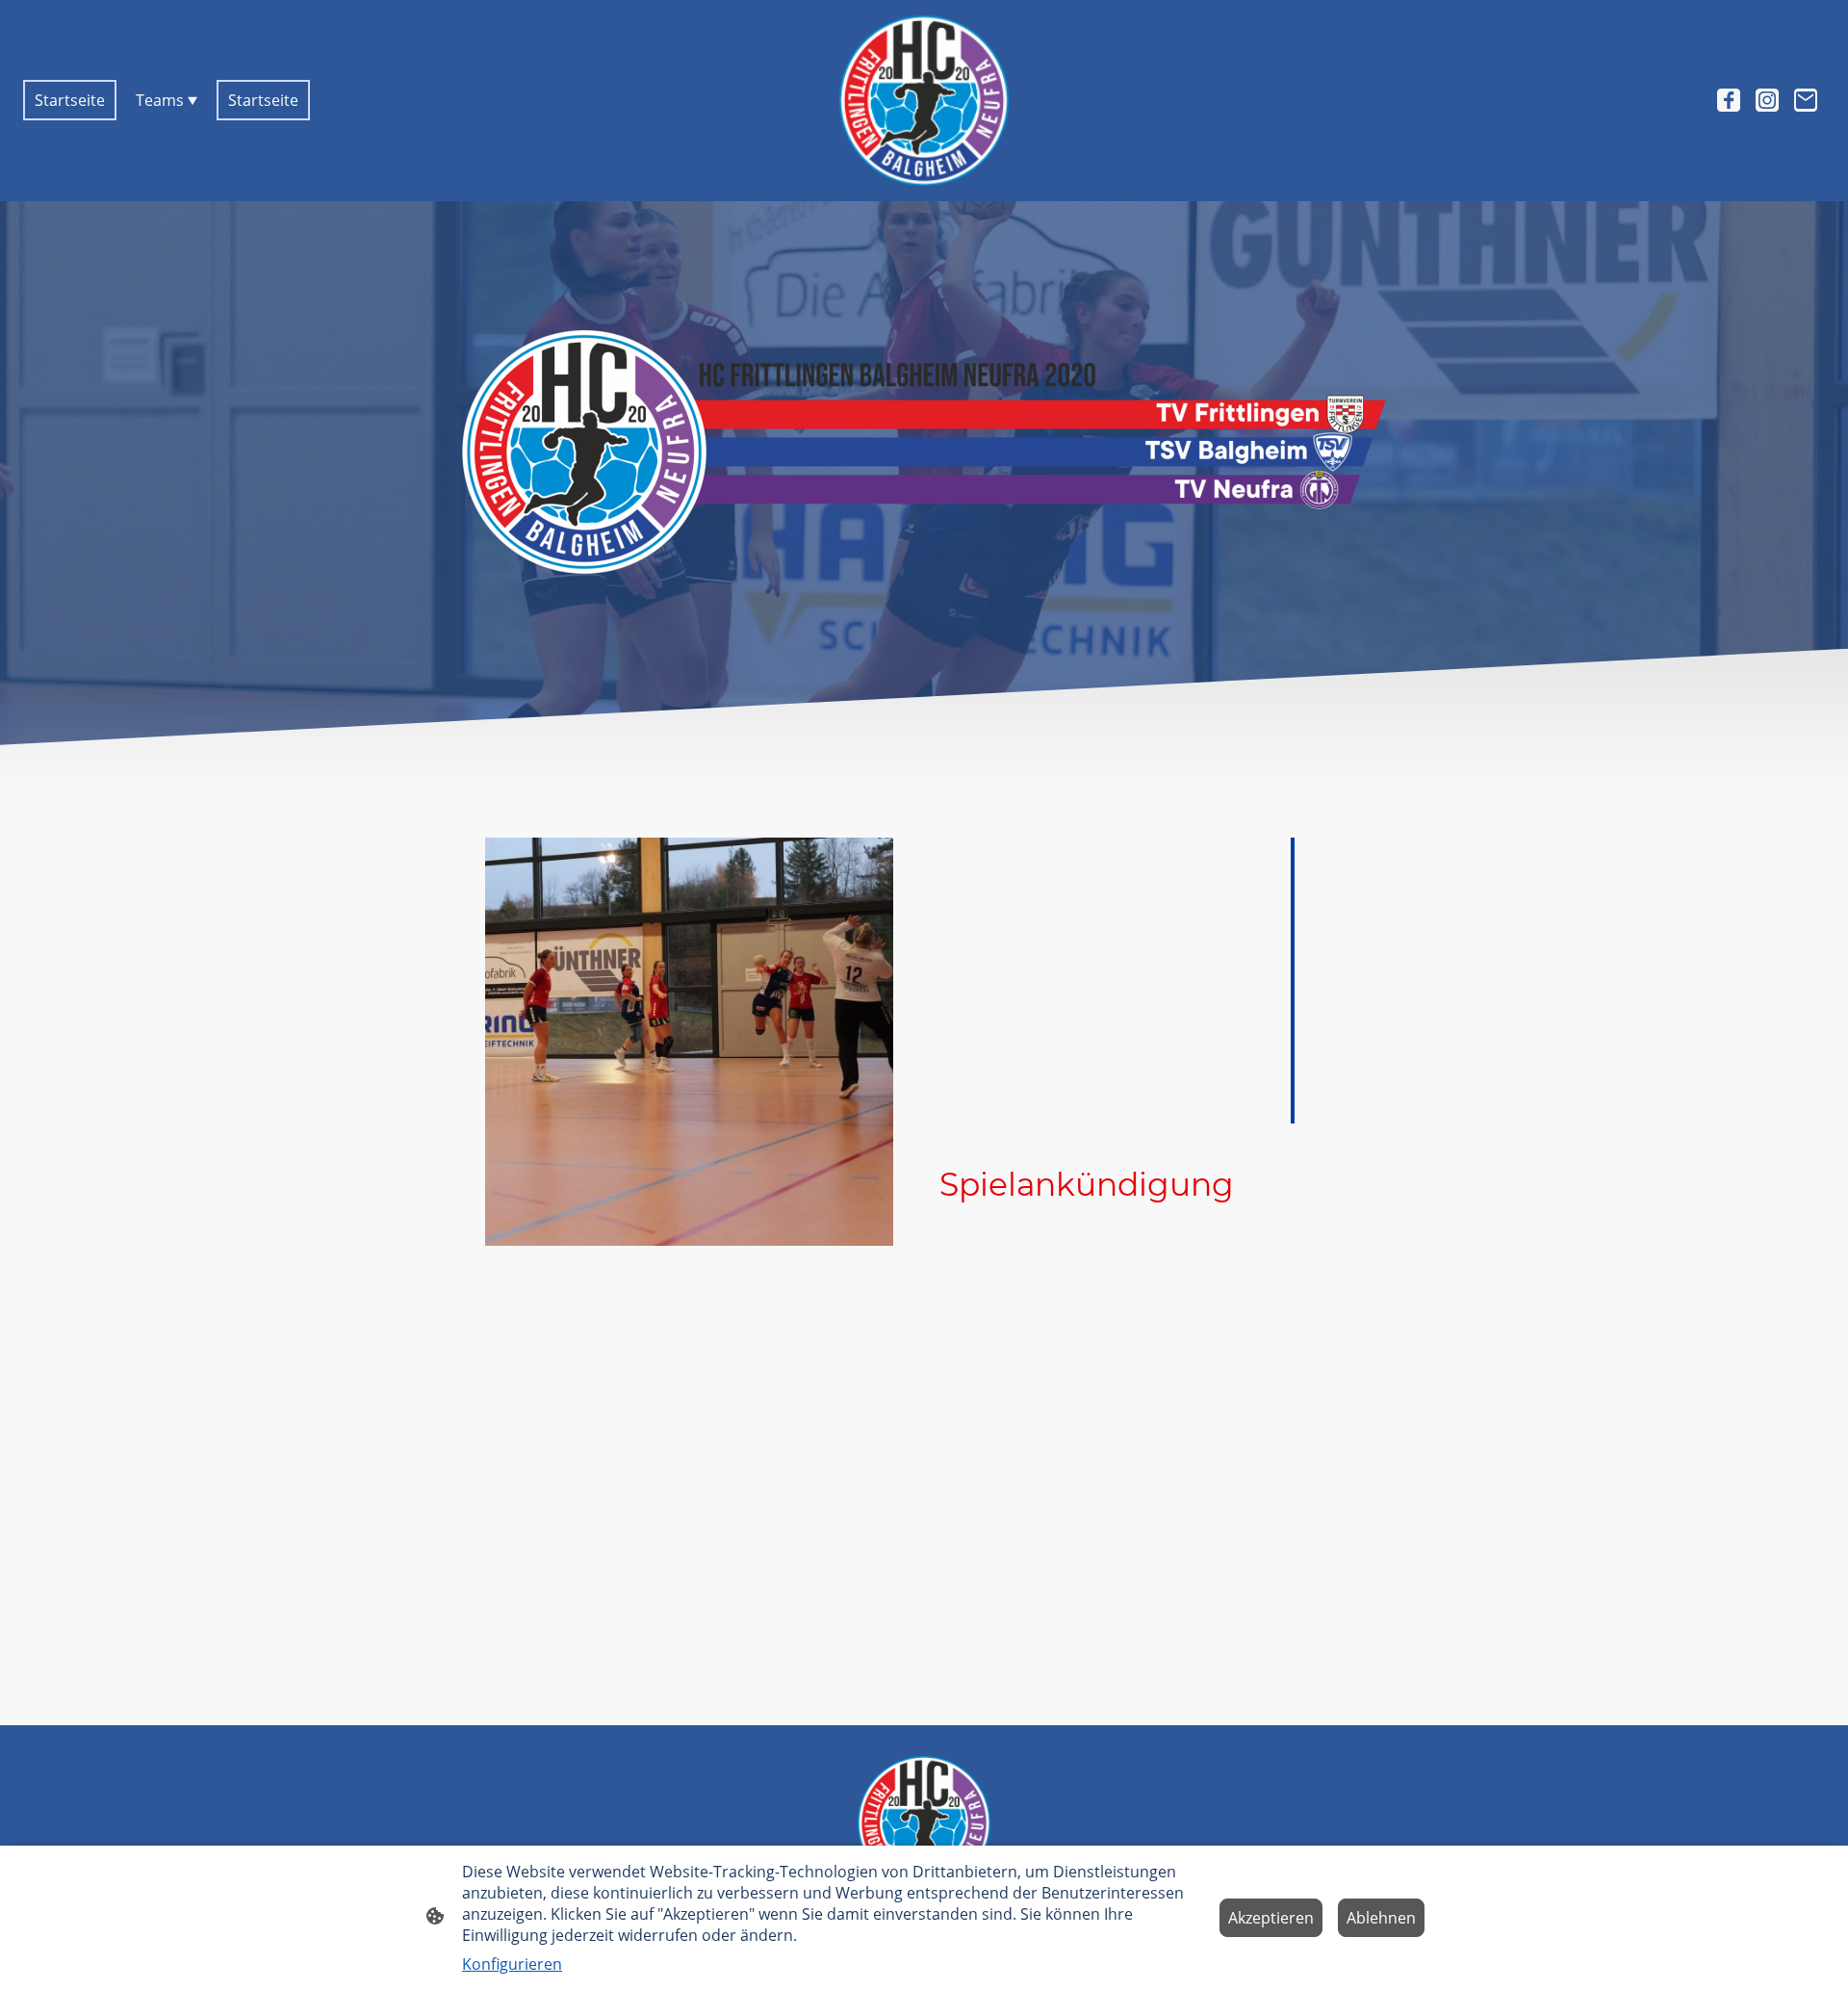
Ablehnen (1381, 1918)
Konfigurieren (512, 1964)
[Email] (1806, 100)
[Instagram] (1767, 100)
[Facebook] (1729, 100)
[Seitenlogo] (924, 101)
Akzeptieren (1271, 1918)
